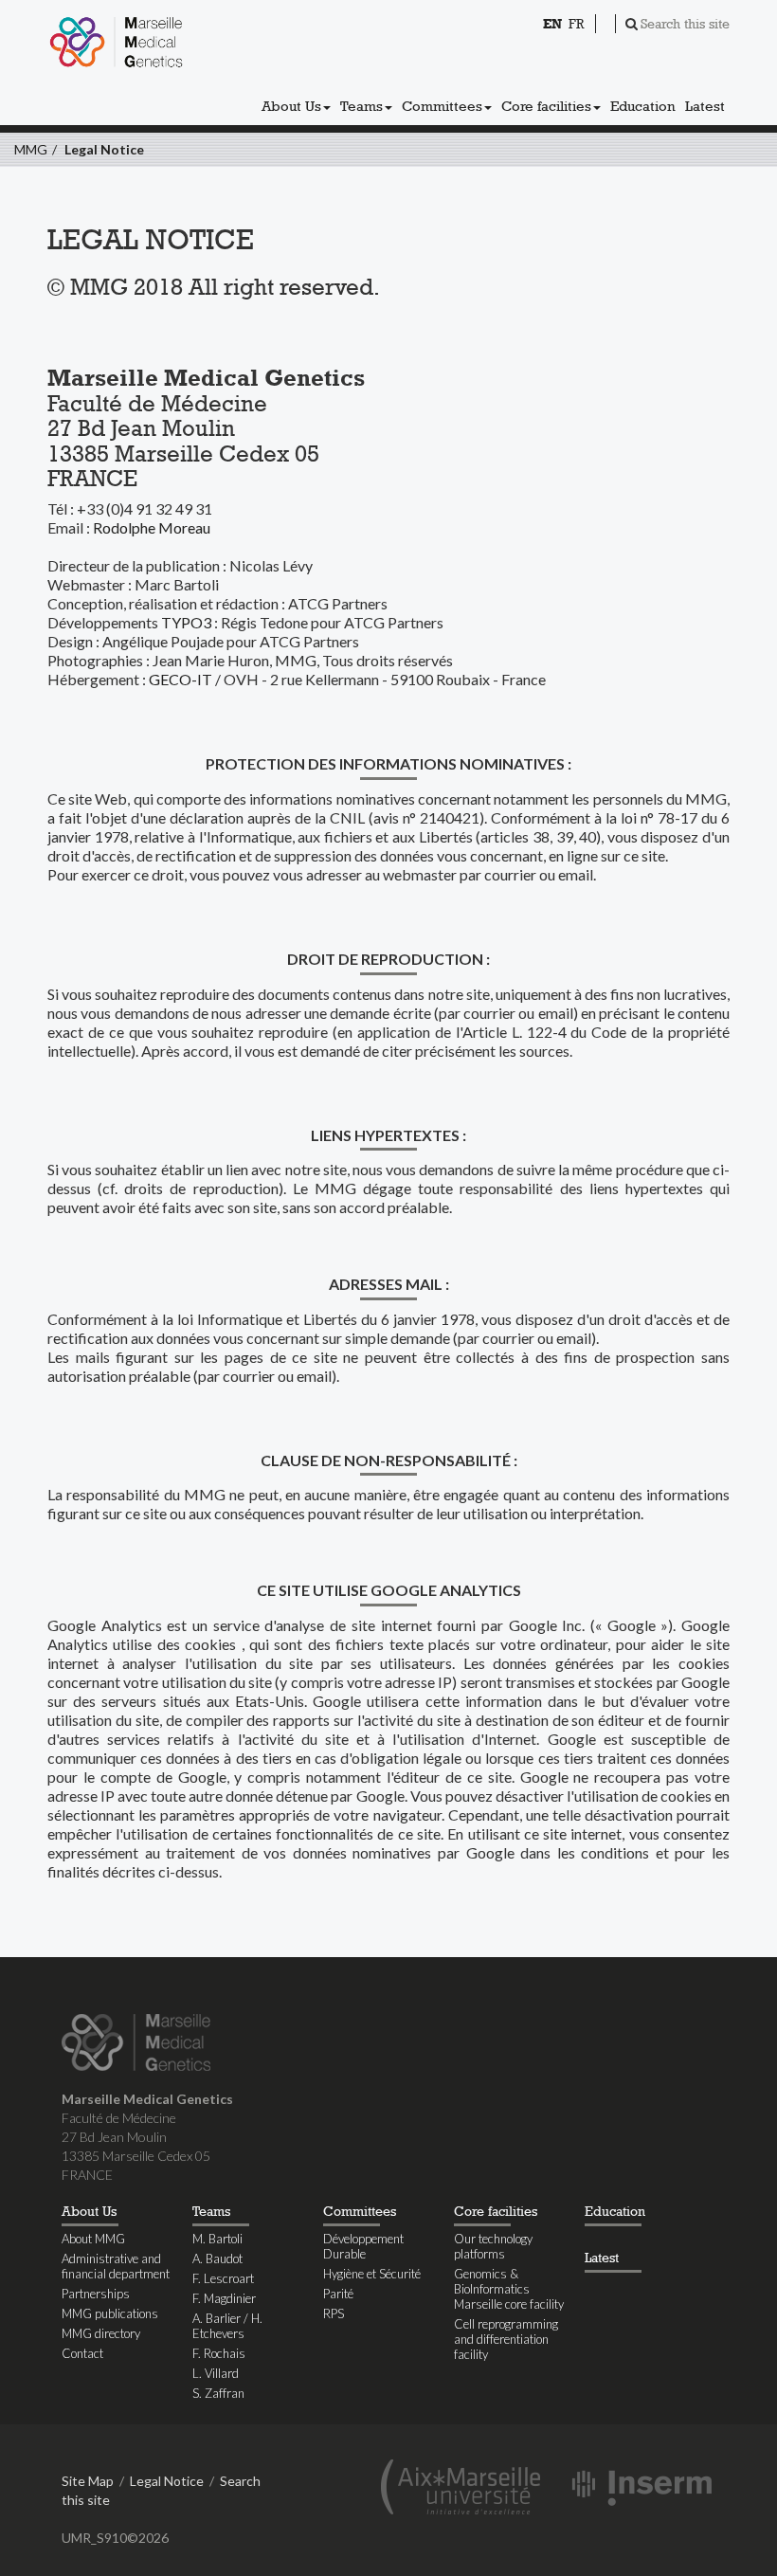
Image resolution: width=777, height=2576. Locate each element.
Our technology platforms (493, 2246)
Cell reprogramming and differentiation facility (506, 2339)
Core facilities (546, 106)
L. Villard (216, 2373)
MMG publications (110, 2313)
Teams (361, 106)
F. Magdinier (224, 2298)
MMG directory (101, 2333)
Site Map (88, 2481)
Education (643, 106)
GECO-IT (181, 679)
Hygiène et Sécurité (372, 2274)
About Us (291, 106)
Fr (576, 24)
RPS (334, 2313)
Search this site (685, 24)
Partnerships (96, 2294)
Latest (705, 106)
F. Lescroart (223, 2278)
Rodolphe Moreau (152, 527)
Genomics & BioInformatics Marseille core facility (509, 2289)
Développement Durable (363, 2246)
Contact (82, 2353)
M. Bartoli (217, 2239)
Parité (338, 2294)
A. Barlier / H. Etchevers (227, 2326)
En (552, 24)
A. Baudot (217, 2259)
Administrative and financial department (116, 2266)
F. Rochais (219, 2353)
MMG (31, 149)
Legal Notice (104, 149)
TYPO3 (186, 622)
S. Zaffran (218, 2393)
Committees (442, 106)
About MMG (93, 2239)
